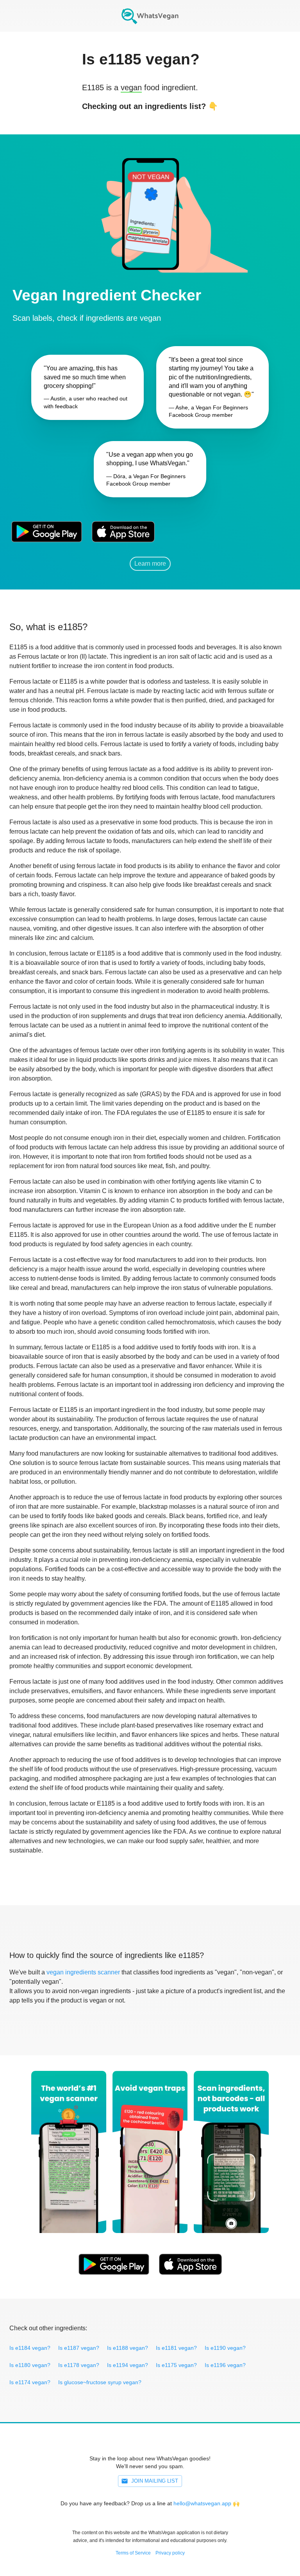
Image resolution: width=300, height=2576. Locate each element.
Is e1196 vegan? (225, 2365)
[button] (150, 204)
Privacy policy (170, 2553)
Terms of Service (133, 2553)
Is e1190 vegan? (225, 2348)
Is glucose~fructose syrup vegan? (100, 2382)
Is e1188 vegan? (128, 2348)
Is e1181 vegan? (176, 2348)
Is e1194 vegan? (128, 2365)
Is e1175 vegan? (176, 2365)
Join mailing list (155, 2481)
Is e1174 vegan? (30, 2382)
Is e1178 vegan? (79, 2365)
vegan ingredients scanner (83, 1972)
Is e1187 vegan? (79, 2348)
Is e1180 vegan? (30, 2365)
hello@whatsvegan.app (202, 2503)
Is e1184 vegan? (30, 2348)
